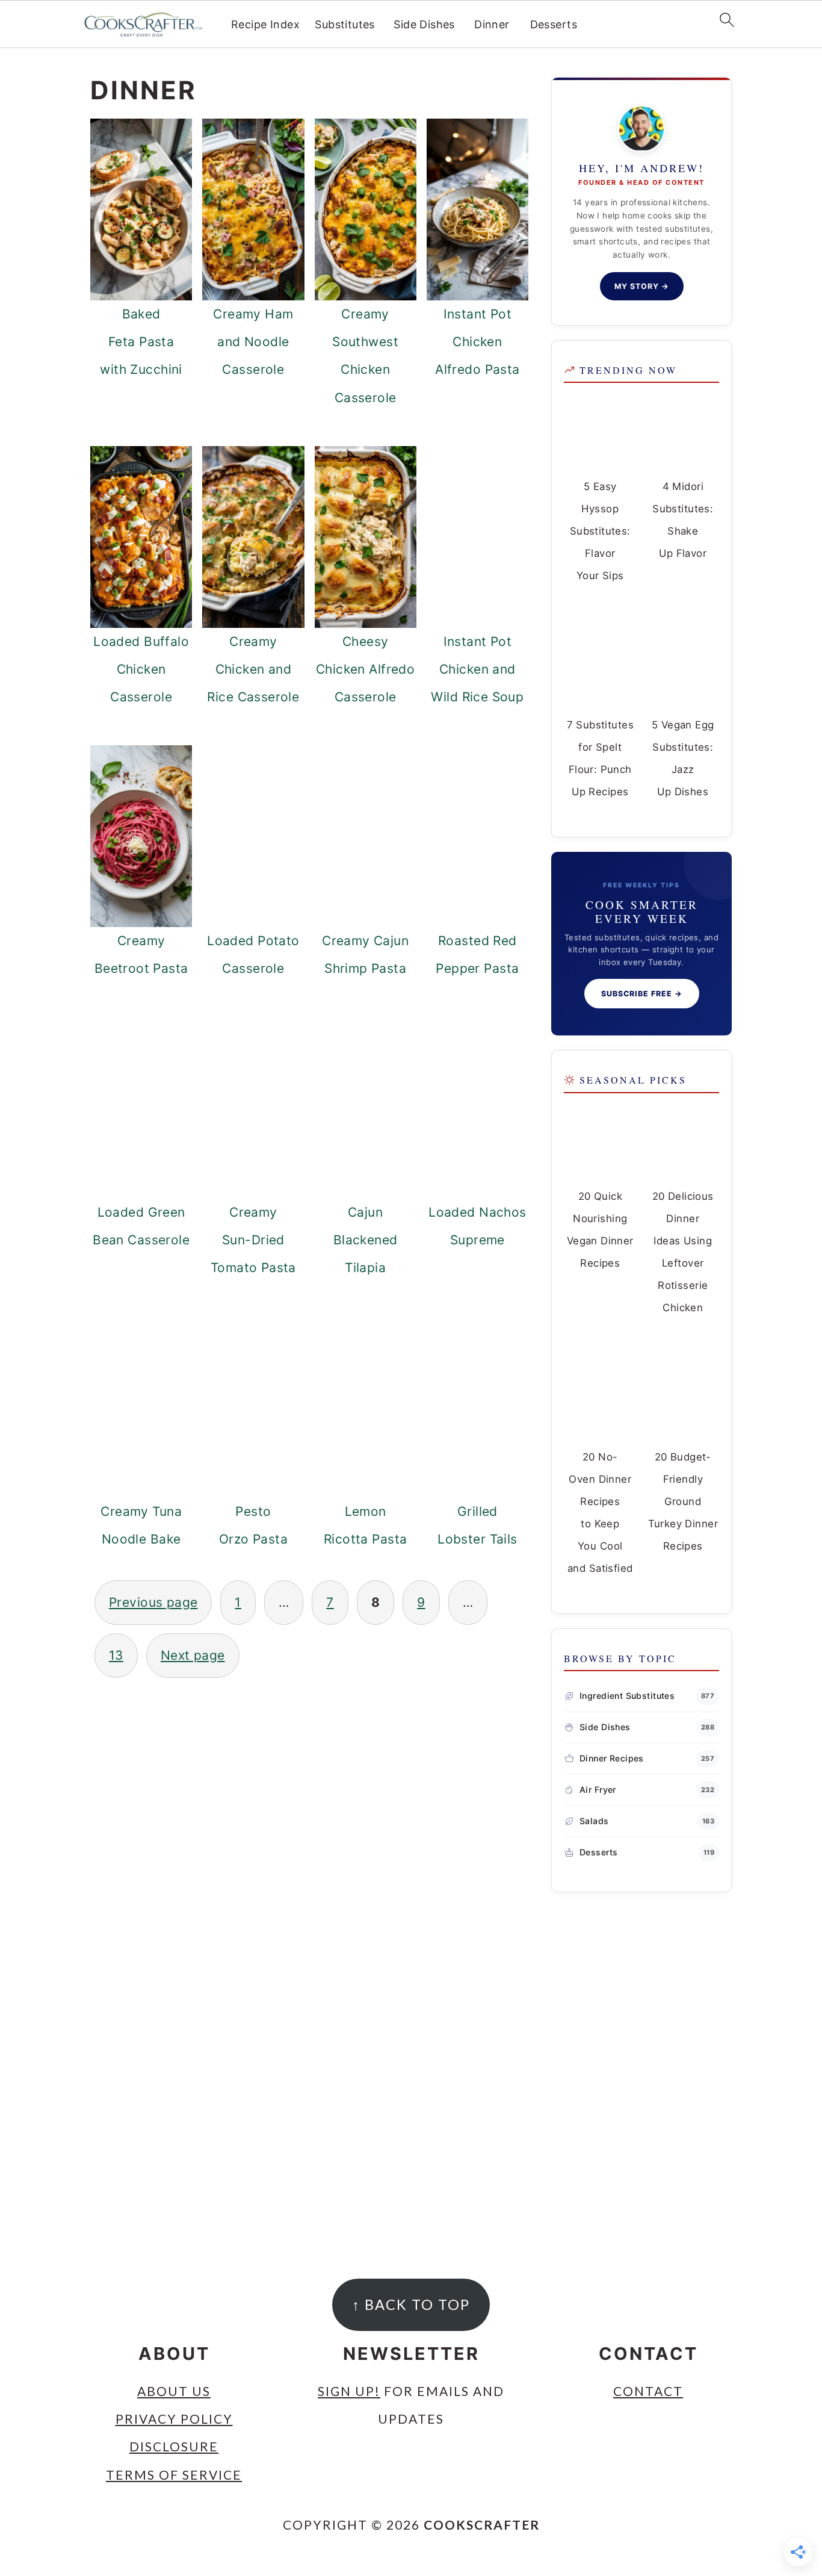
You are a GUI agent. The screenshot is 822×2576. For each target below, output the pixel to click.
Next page (193, 1655)
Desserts (554, 24)
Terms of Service (174, 2475)
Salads (594, 1821)
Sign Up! (349, 2391)
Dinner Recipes (612, 1758)
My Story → (642, 286)
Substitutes (345, 24)
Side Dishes (424, 24)
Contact (648, 2391)
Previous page (153, 1602)
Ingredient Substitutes (627, 1696)
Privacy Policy (174, 2419)
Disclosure (174, 2447)
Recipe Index (265, 24)
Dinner (492, 24)
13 (116, 1655)
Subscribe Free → (642, 994)
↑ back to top (411, 2304)
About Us (174, 2391)
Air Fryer (598, 1789)
